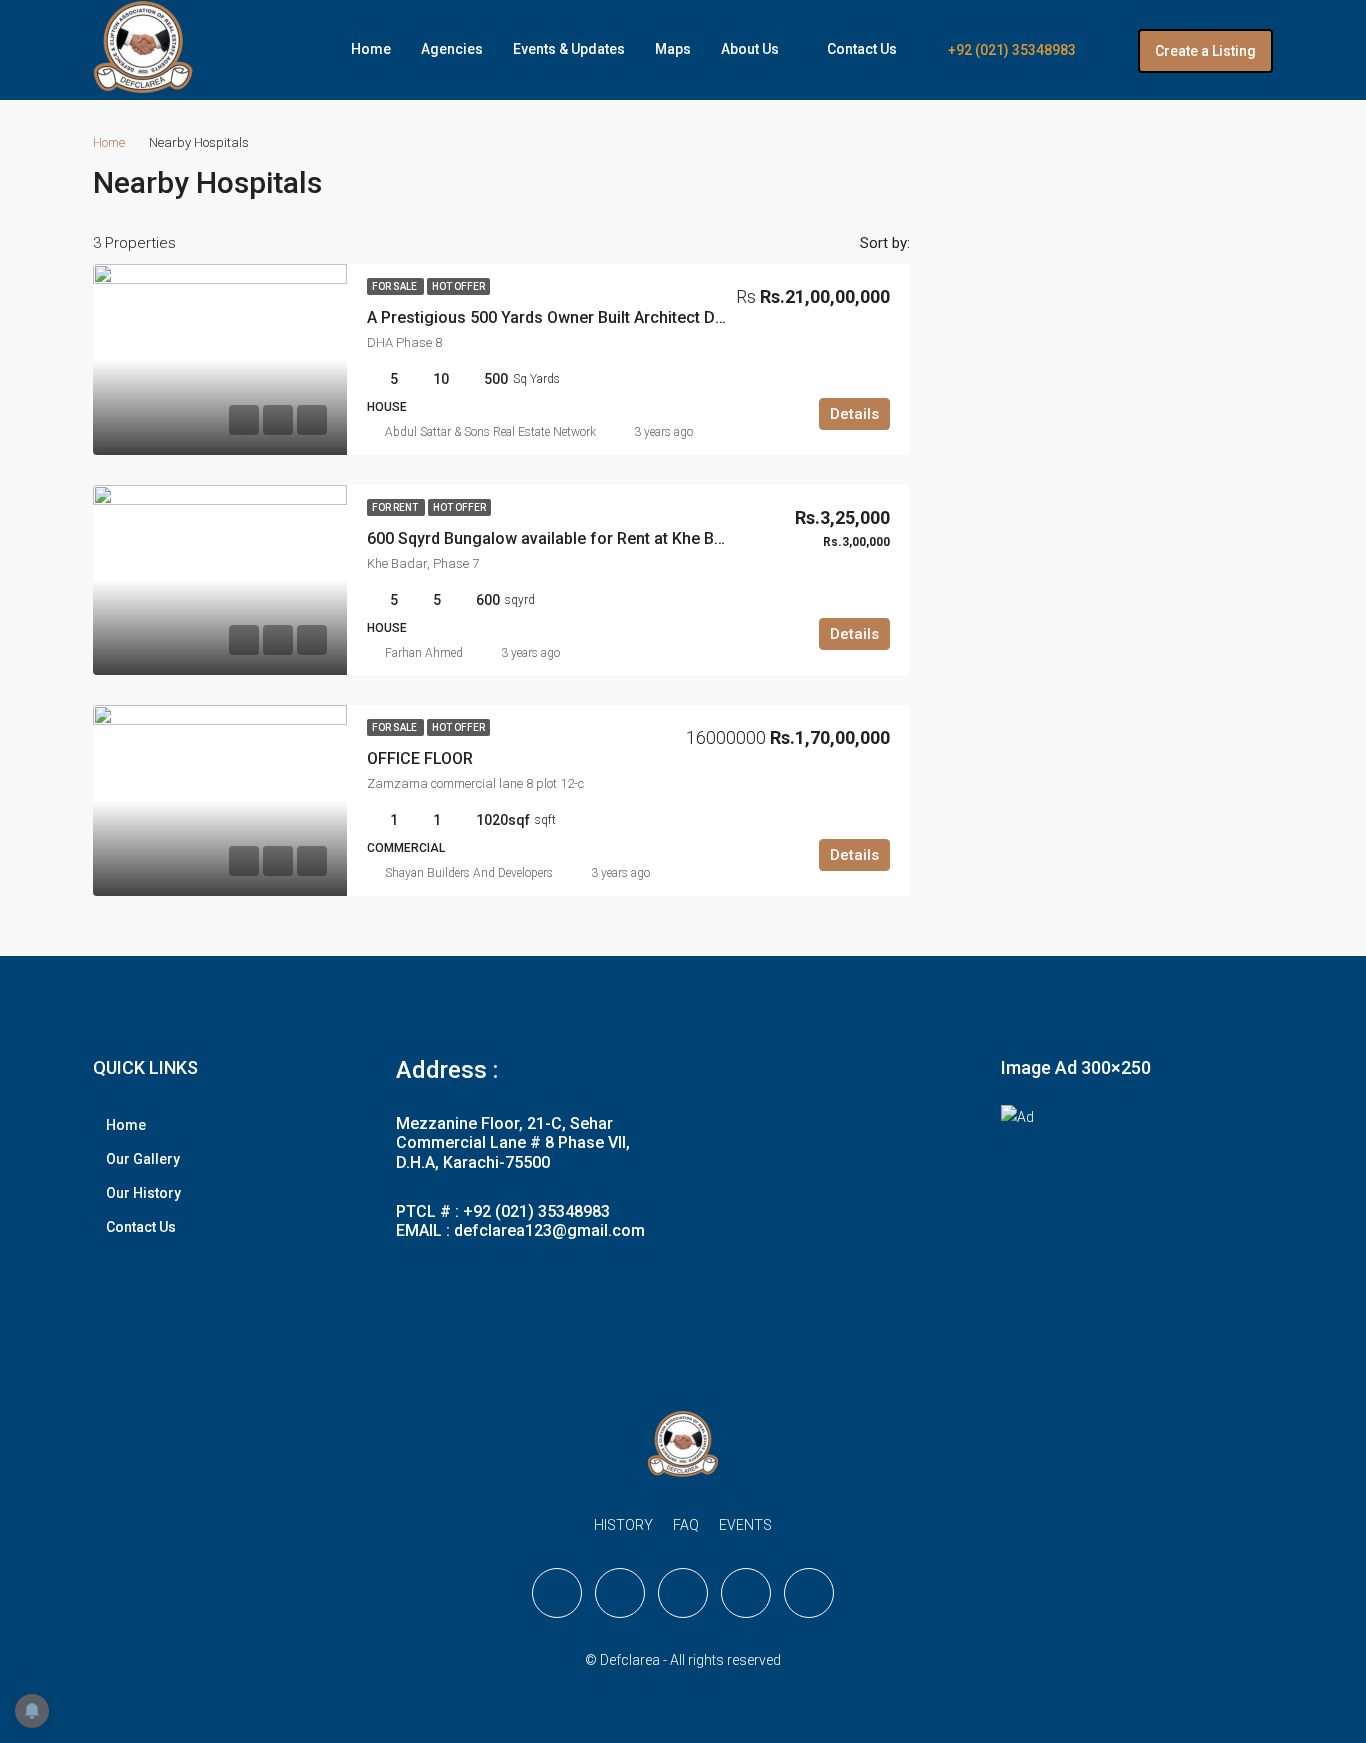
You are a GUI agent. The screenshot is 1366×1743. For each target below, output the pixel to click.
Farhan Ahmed (424, 653)
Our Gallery (143, 1159)
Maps (673, 49)
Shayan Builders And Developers (469, 873)
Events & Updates (569, 49)
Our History (143, 1193)
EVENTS (745, 1525)
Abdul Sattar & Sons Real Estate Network (490, 432)
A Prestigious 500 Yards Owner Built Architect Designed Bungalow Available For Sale (676, 317)
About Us (750, 49)
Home (371, 49)
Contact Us (862, 49)
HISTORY (623, 1525)
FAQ (686, 1525)
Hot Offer (458, 286)
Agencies (452, 49)
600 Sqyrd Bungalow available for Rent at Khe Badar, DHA (576, 538)
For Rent (396, 507)
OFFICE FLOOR (420, 758)
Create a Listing (1205, 51)
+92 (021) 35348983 (1010, 50)
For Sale (395, 286)
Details (854, 414)
